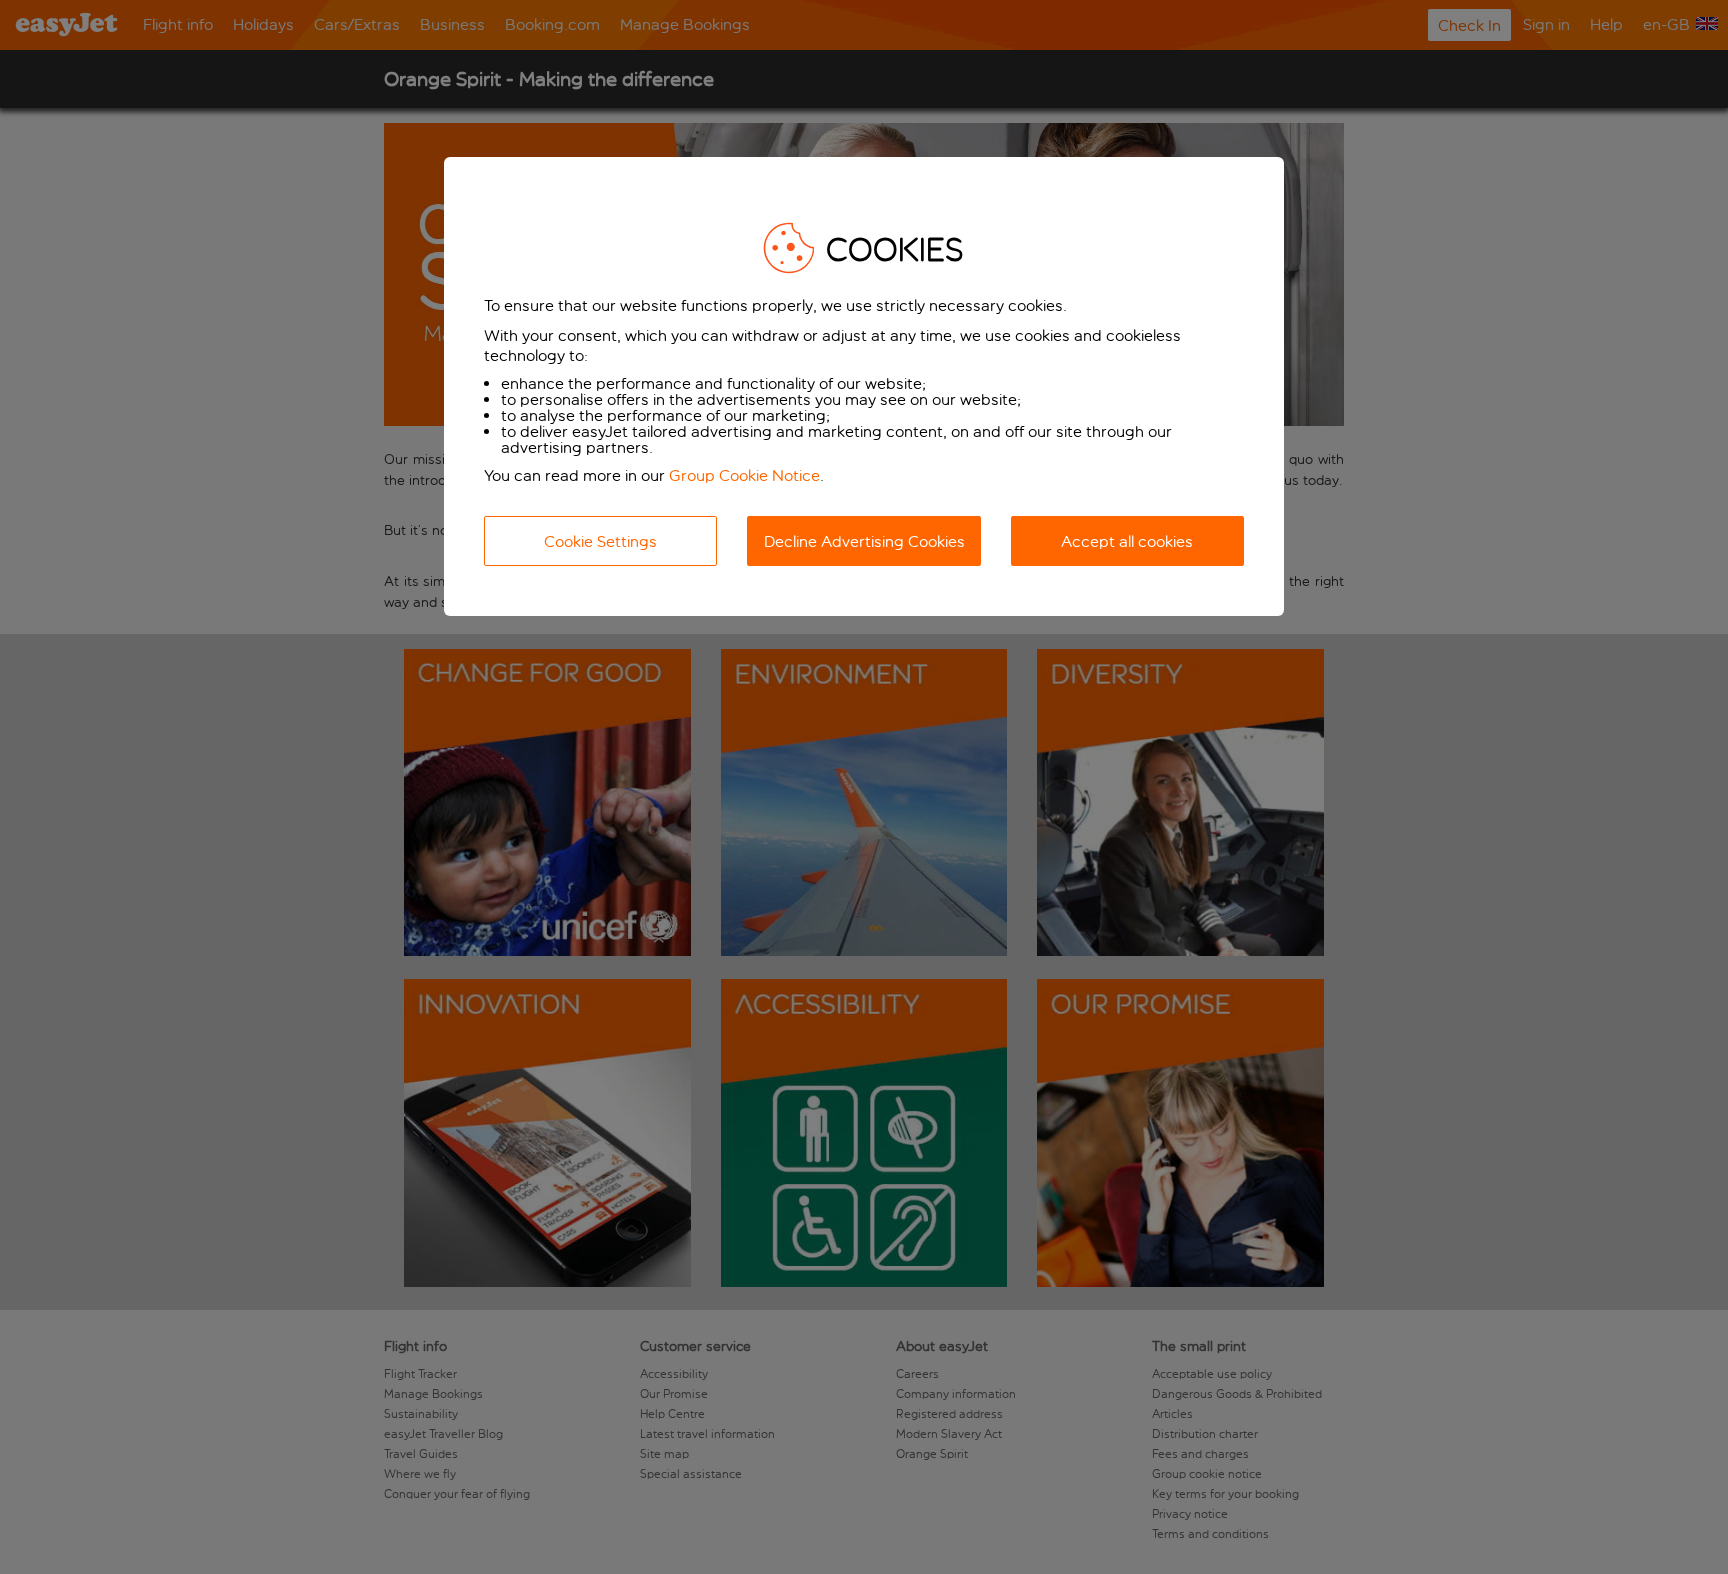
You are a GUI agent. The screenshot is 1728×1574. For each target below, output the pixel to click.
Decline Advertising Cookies (864, 541)
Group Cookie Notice (744, 475)
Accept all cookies (1127, 541)
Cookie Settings (600, 541)
